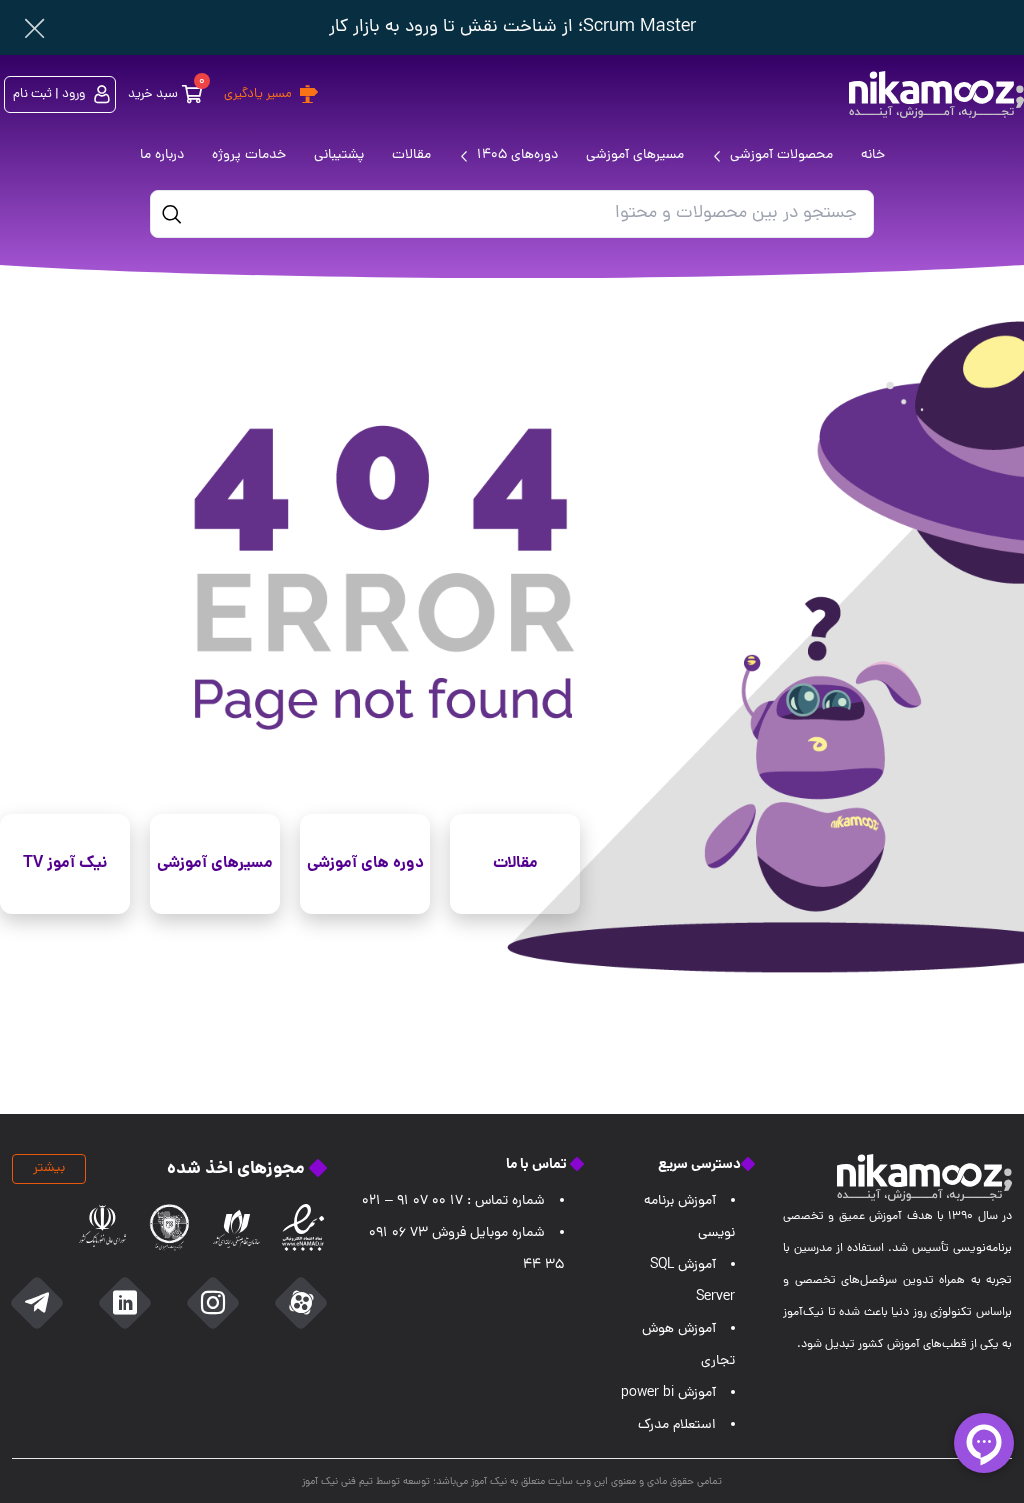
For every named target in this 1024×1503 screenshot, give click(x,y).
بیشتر (49, 1168)
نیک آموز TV (65, 863)
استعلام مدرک (677, 1425)
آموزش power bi (668, 1393)
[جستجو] (172, 214)
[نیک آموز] (936, 94)
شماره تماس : (453, 1201)
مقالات (515, 863)
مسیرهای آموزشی (215, 863)
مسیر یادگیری (258, 94)
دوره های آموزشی (365, 863)
